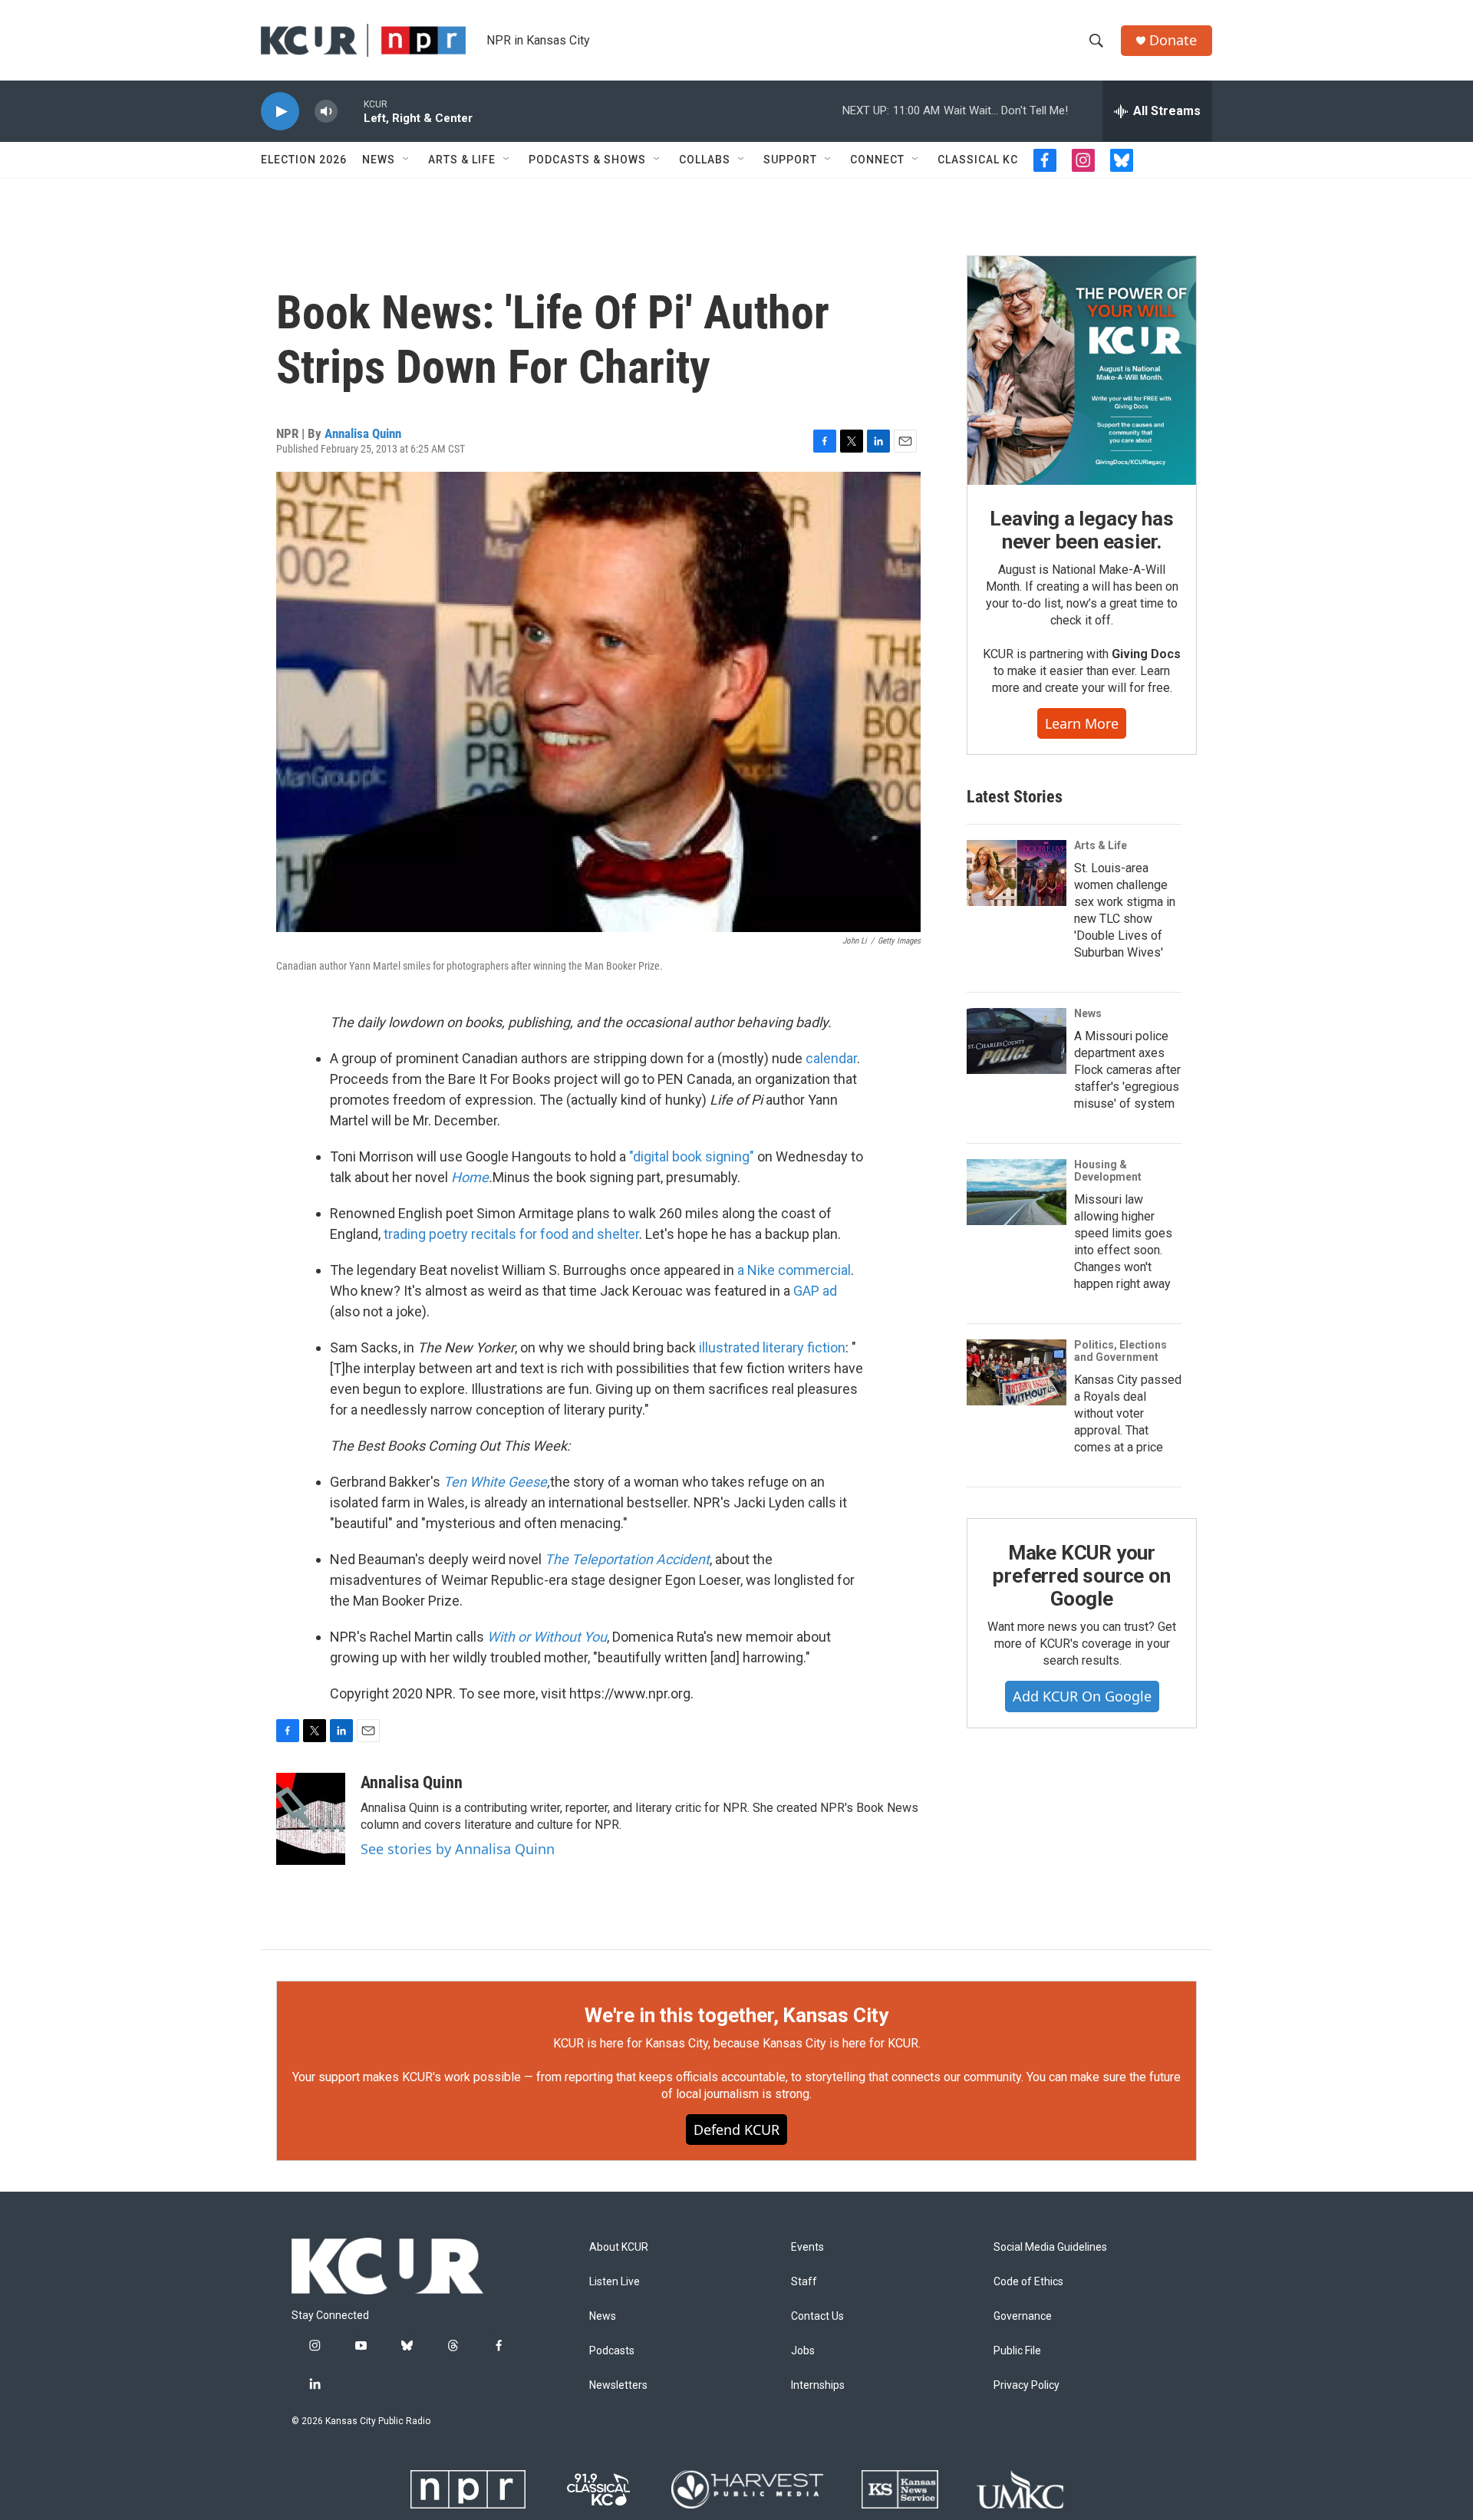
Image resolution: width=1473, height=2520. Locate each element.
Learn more (1082, 723)
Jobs (803, 2351)
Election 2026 (304, 160)
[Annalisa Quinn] (311, 1819)
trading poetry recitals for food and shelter (511, 1234)
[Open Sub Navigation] (407, 160)
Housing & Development (1108, 1171)
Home (470, 1177)
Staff (804, 2282)
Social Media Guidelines (1050, 2247)
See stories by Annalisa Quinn (458, 1849)
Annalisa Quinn (363, 433)
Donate (1173, 40)
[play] (280, 112)
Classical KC (978, 160)
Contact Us (817, 2316)
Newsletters (618, 2385)
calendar (831, 1058)
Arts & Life (462, 160)
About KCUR (619, 2247)
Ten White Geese (495, 1482)
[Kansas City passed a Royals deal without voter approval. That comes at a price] (1017, 1372)
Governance (1023, 2316)
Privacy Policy (1026, 2385)
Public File (1017, 2351)
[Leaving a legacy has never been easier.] (1082, 371)
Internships (818, 2385)
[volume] (326, 112)
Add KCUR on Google (1082, 1696)
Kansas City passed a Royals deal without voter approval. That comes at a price (1128, 1413)
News (379, 160)
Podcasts (612, 2351)
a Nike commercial (794, 1270)
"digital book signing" (692, 1156)
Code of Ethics (1028, 2282)
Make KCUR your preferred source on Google (1081, 1576)
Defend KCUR (736, 2130)
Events (807, 2247)
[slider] (351, 111)
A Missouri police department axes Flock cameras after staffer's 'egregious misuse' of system (1127, 1070)
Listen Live (615, 2282)
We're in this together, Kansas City (736, 2015)
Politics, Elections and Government (1120, 1351)
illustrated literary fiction (772, 1347)
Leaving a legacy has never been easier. (1081, 530)
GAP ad (815, 1291)
